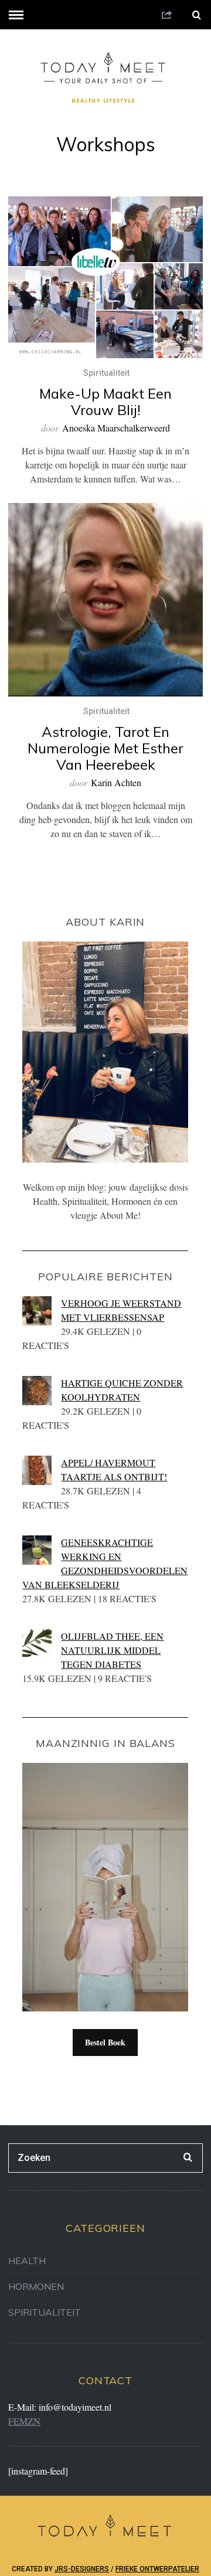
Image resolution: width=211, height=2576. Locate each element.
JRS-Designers (82, 2569)
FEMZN (24, 2421)
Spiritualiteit (106, 373)
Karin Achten (116, 782)
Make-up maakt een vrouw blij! (105, 402)
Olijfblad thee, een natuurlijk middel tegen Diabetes (112, 1650)
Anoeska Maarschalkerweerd (116, 428)
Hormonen (36, 2286)
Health (27, 2261)
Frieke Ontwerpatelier (157, 2569)
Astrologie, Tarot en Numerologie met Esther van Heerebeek (105, 748)
